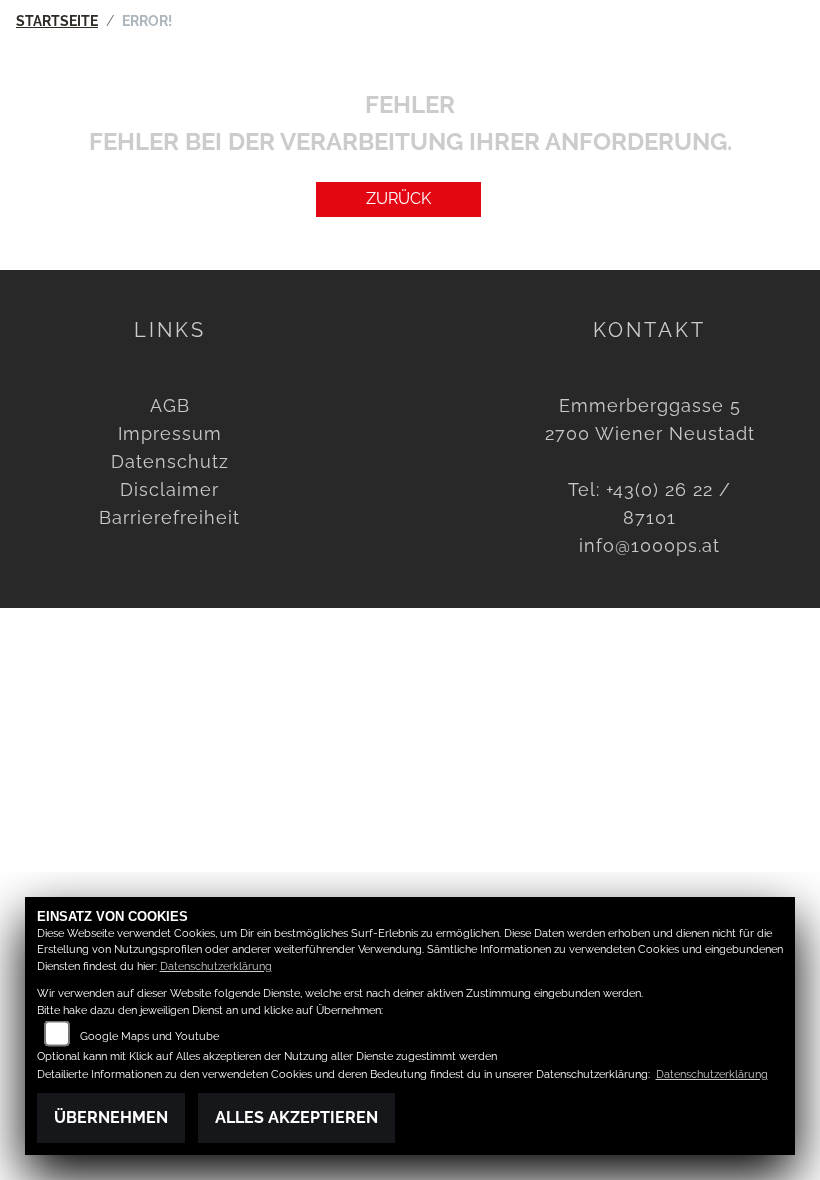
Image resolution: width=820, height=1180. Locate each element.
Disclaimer (169, 489)
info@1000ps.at (649, 545)
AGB (170, 405)
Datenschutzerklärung (216, 966)
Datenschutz (170, 461)
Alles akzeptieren (296, 1117)
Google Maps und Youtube (149, 1036)
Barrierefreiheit (169, 517)
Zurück (398, 198)
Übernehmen (111, 1117)
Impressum (170, 433)
